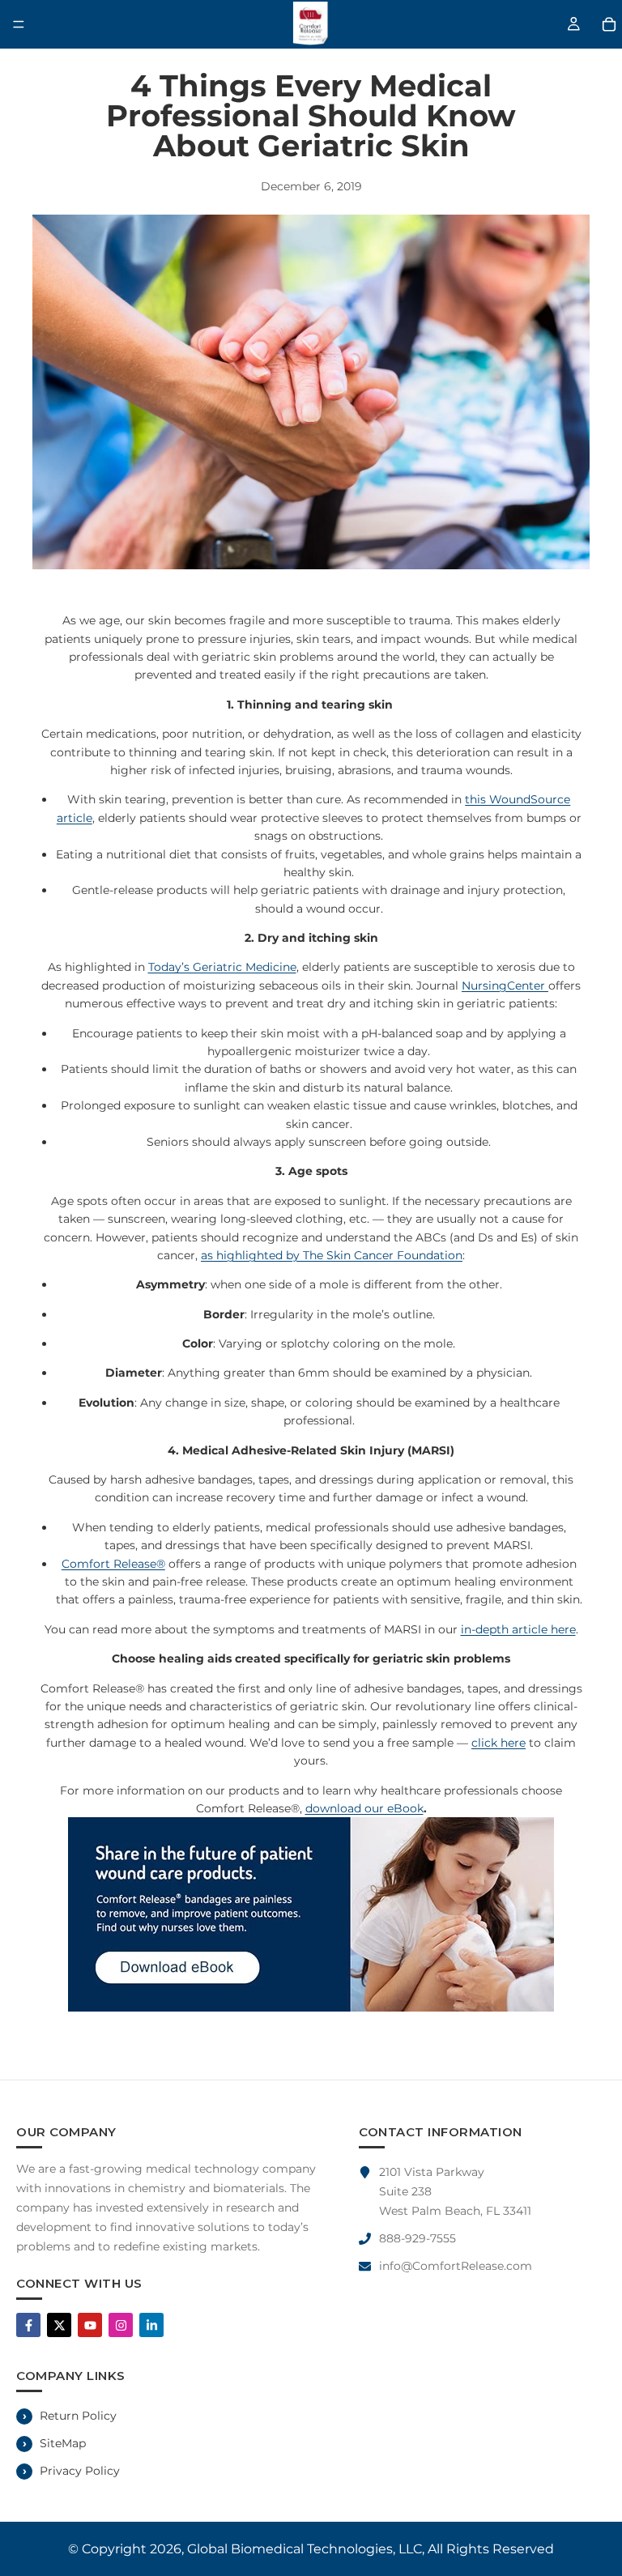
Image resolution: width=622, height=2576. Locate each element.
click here (498, 1743)
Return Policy (78, 2416)
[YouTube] (90, 2325)
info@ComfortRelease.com (456, 2266)
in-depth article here (518, 1629)
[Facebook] (28, 2325)
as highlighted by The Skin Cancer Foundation (332, 1255)
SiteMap (63, 2443)
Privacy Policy (80, 2471)
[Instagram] (121, 2325)
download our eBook (364, 1808)
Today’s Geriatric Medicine (222, 967)
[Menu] (19, 24)
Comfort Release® (113, 1564)
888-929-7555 (418, 2238)
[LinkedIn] (151, 2325)
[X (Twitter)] (59, 2325)
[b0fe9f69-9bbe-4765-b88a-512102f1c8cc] (311, 1914)
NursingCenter (505, 986)
